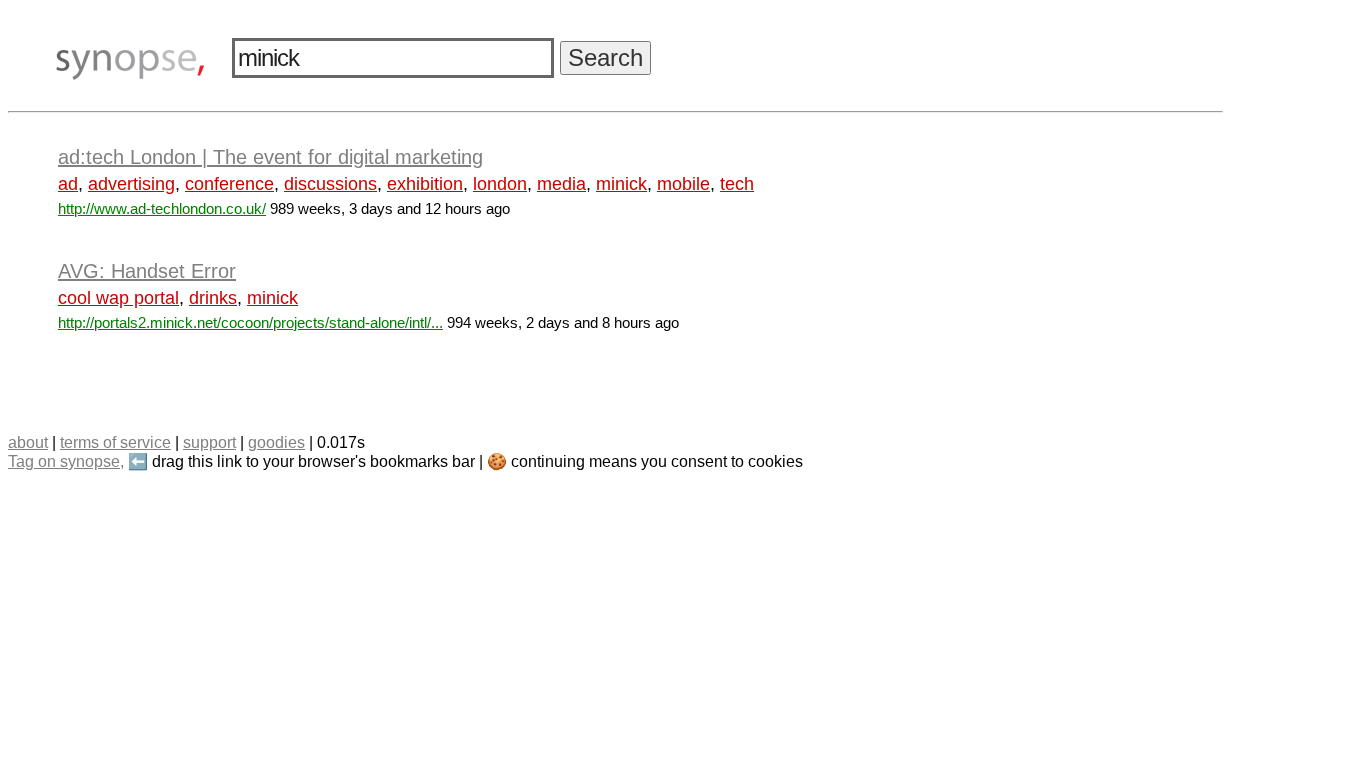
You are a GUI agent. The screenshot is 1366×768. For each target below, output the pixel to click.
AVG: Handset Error (147, 271)
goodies (276, 442)
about (28, 442)
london (500, 184)
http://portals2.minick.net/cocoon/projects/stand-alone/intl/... (250, 322)
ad (68, 184)
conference (229, 184)
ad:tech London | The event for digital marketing (270, 157)
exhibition (425, 184)
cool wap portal (118, 298)
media (561, 184)
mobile (683, 184)
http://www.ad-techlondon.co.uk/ (162, 208)
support (209, 442)
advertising (131, 184)
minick (621, 184)
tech (737, 184)
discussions (330, 184)
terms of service (115, 442)
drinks (213, 298)
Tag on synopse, (66, 461)
